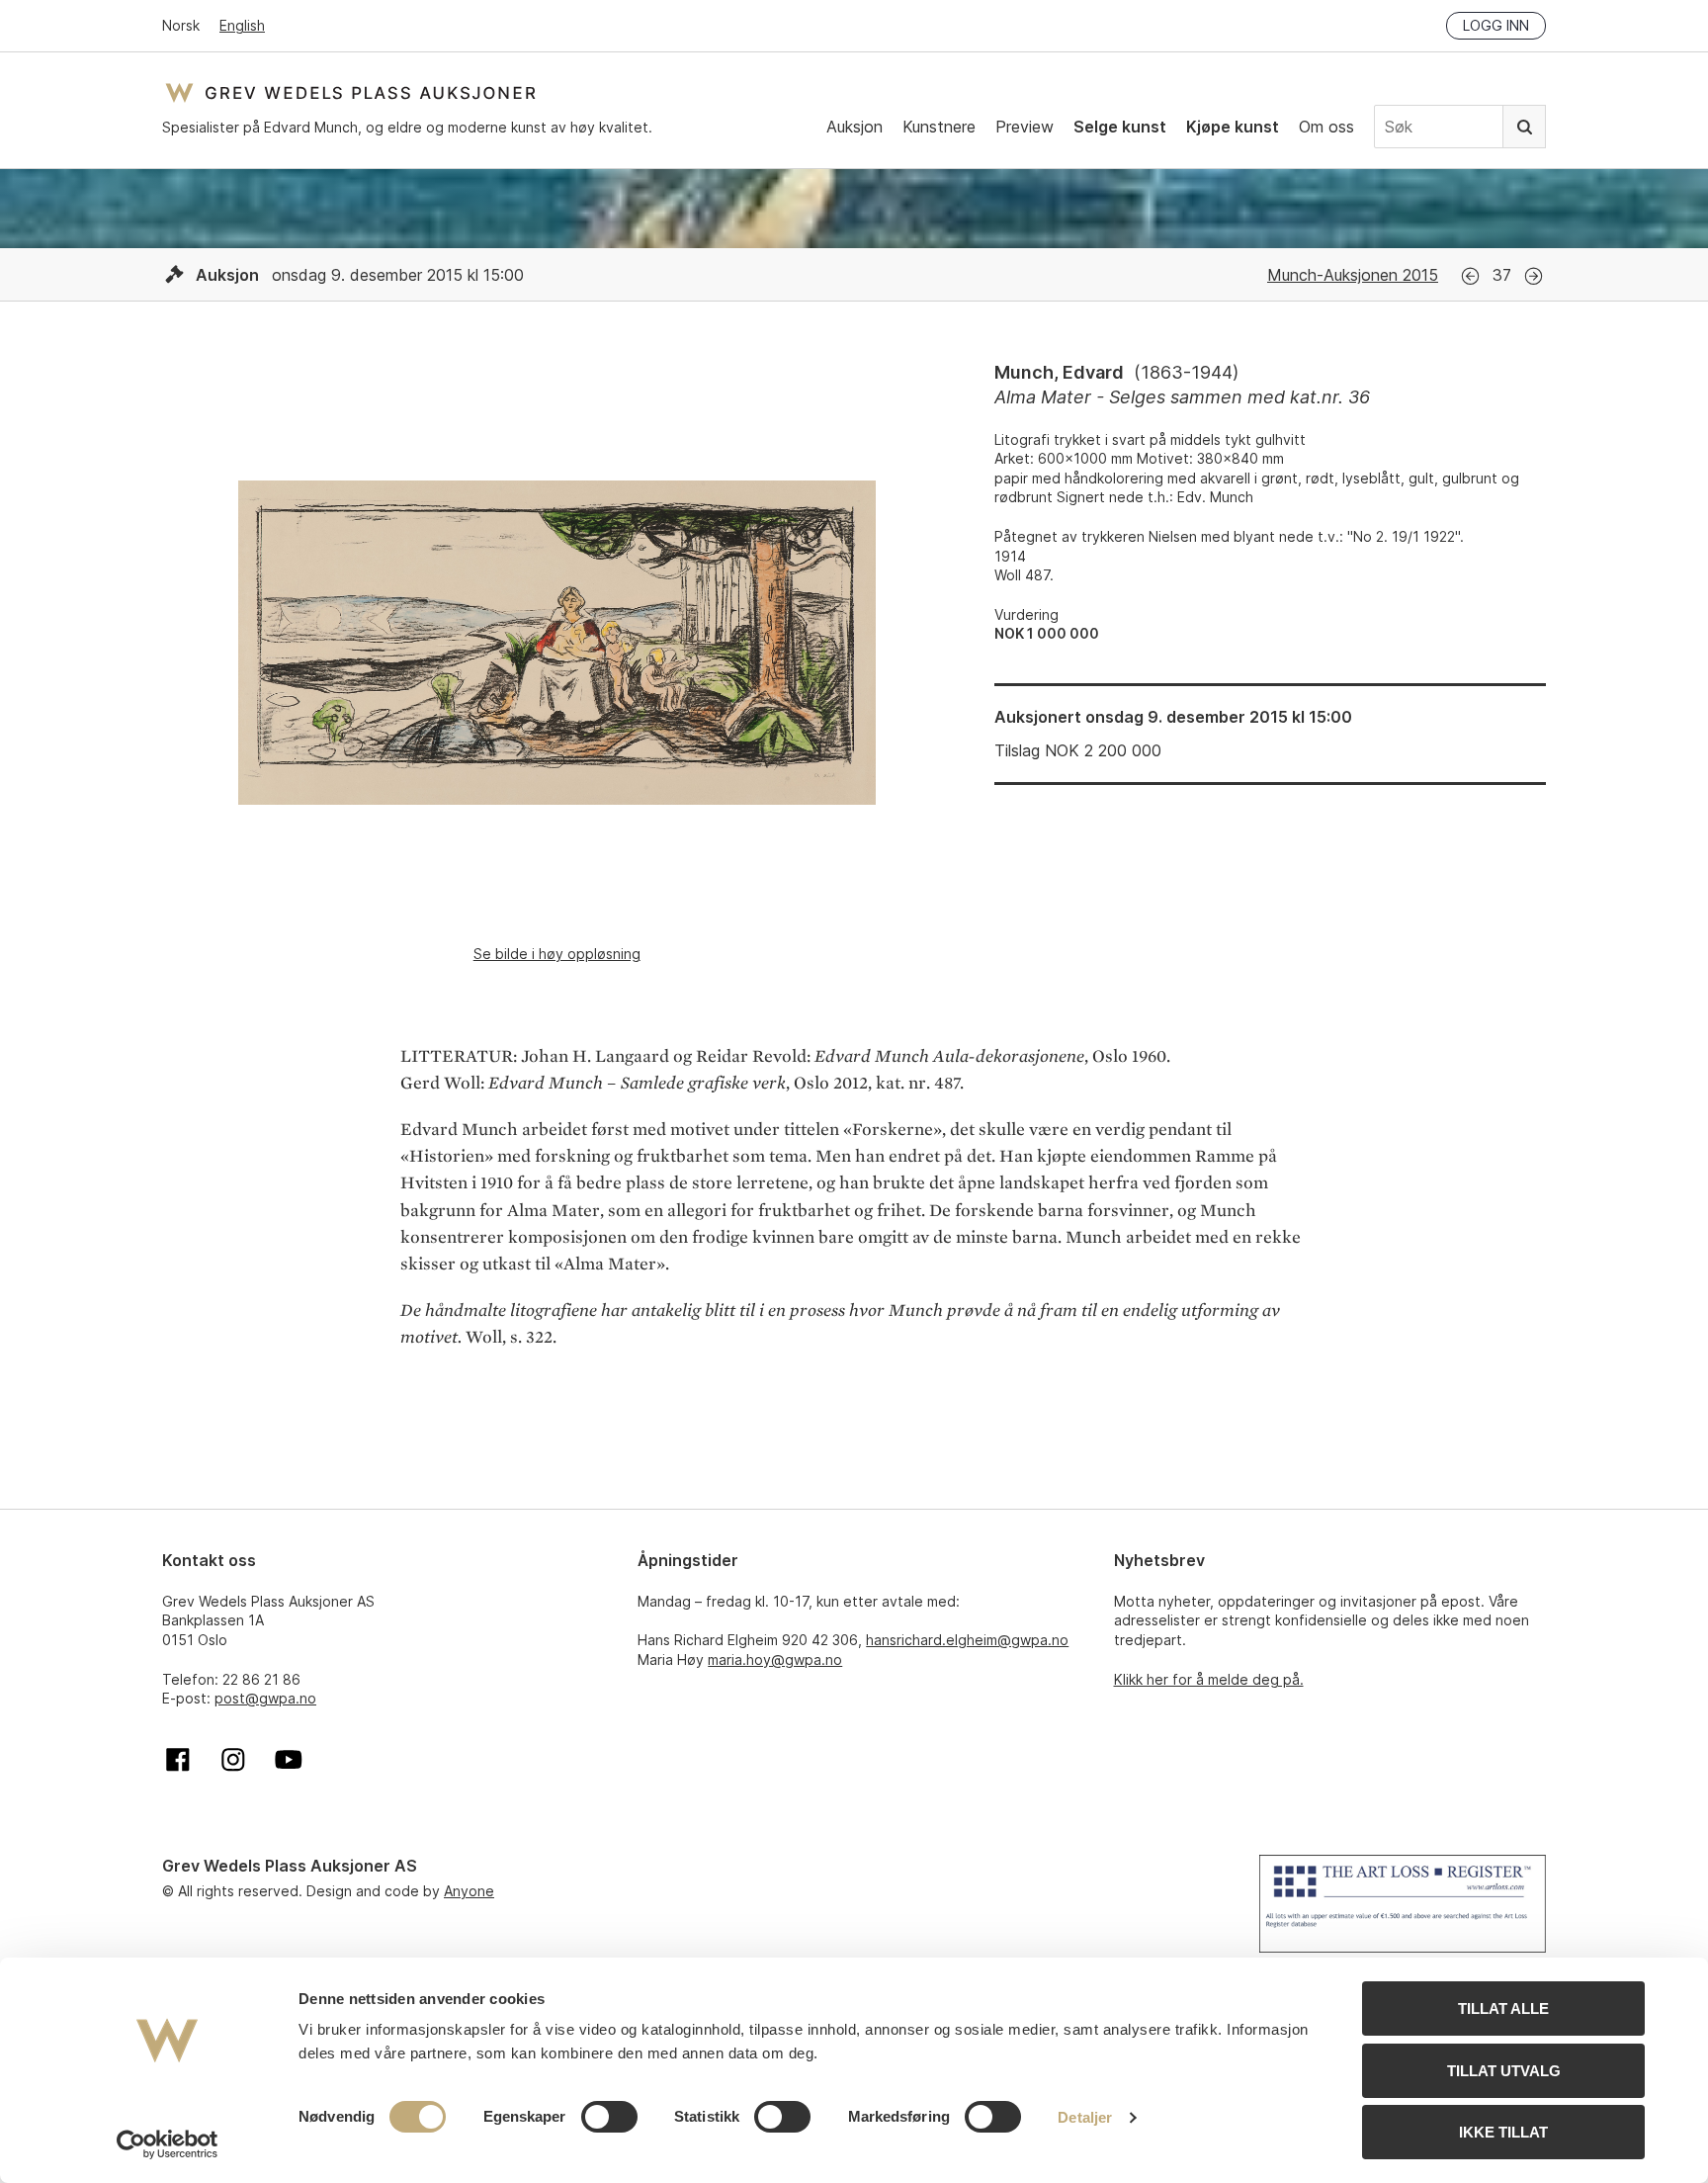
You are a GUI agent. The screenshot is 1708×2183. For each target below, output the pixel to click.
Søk (1524, 127)
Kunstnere (939, 127)
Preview (1025, 127)
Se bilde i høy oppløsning (557, 954)
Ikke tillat (1503, 2132)
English (242, 25)
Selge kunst (1120, 127)
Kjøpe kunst (1233, 127)
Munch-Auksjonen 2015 (1353, 275)
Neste (1534, 276)
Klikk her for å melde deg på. (1209, 1679)
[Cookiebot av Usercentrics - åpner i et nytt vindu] (168, 2144)
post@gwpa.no (265, 1698)
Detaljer (1085, 2117)
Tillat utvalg (1504, 2071)
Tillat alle (1503, 2008)
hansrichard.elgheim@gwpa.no (967, 1640)
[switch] (609, 2117)
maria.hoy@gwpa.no (775, 1659)
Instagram (233, 1760)
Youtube (289, 1760)
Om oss (1326, 127)
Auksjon (854, 127)
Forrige (1470, 276)
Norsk (181, 25)
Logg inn (1496, 25)
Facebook (178, 1760)
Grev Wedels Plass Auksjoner (350, 92)
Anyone (469, 1891)
